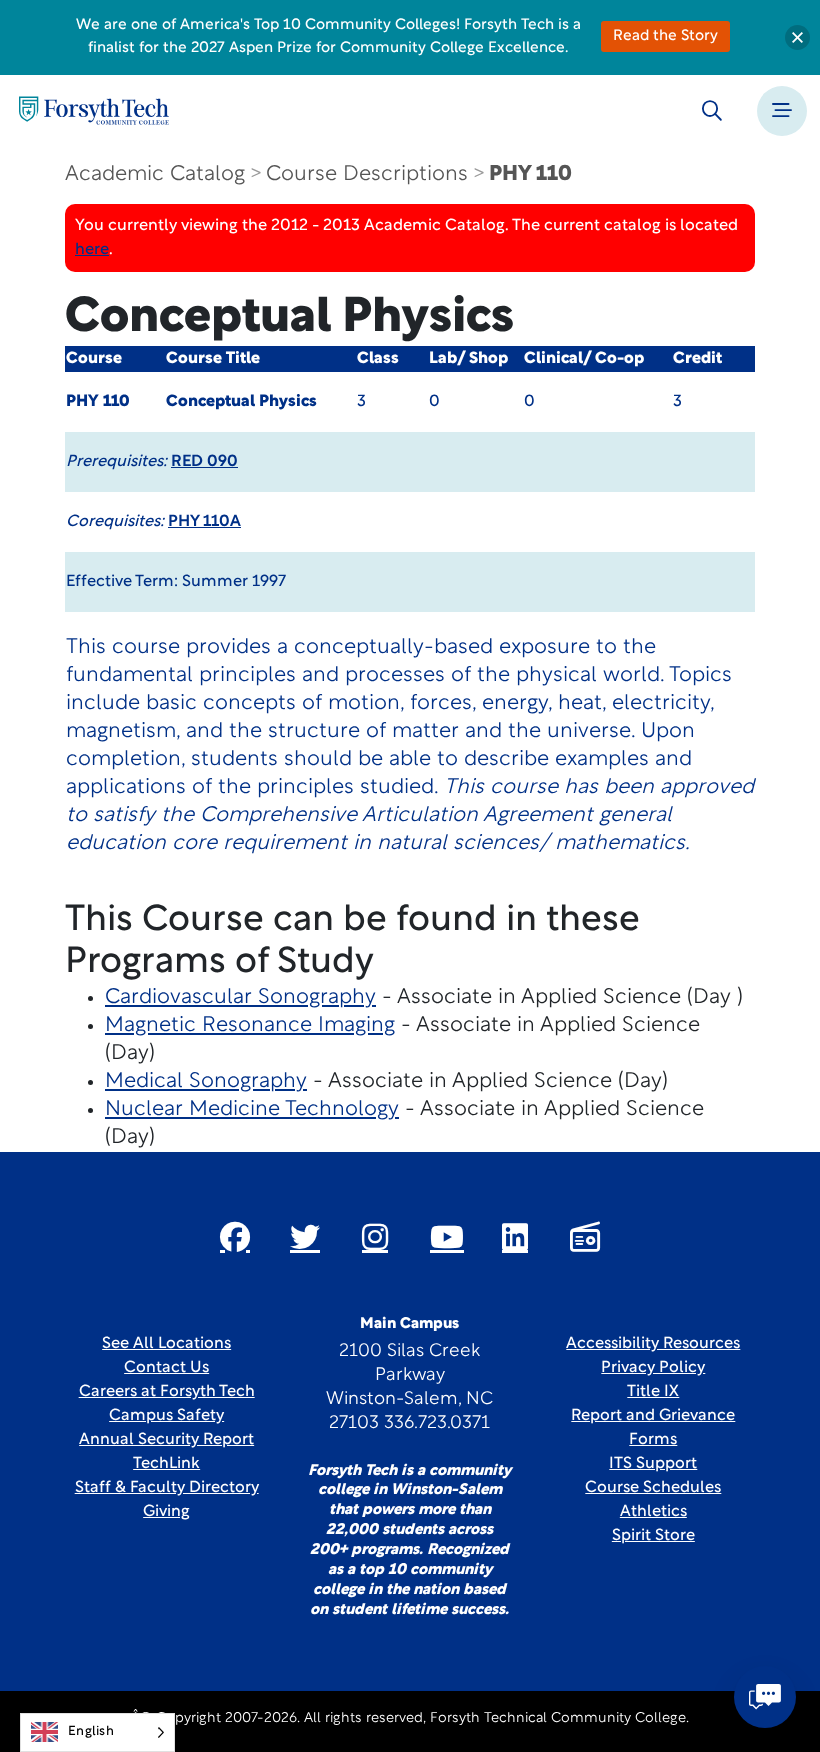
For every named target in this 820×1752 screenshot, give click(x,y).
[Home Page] (94, 110)
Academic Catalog (155, 174)
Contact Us (166, 1368)
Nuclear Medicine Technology (252, 1109)
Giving (166, 1512)
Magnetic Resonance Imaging (250, 1025)
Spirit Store (653, 1536)
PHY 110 (530, 174)
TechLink (166, 1464)
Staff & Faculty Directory (167, 1488)
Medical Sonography (206, 1081)
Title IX (653, 1392)
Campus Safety (166, 1416)
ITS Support (653, 1464)
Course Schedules (653, 1488)
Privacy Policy (653, 1368)
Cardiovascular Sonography (240, 997)
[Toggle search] (712, 111)
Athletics (653, 1512)
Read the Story (665, 36)
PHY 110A (204, 522)
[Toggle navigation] (782, 111)
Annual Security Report (166, 1440)
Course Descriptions (367, 174)
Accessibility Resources (653, 1344)
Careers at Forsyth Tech (167, 1392)
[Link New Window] (235, 1237)
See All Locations (166, 1344)
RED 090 (204, 462)
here (92, 250)
